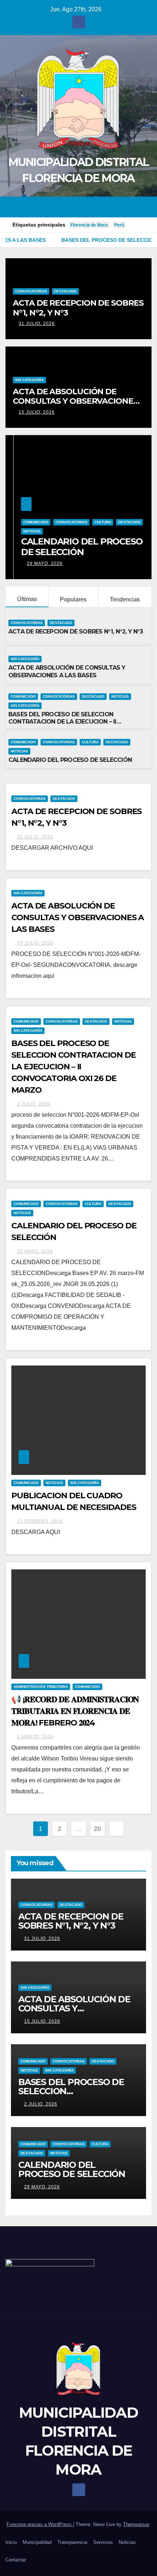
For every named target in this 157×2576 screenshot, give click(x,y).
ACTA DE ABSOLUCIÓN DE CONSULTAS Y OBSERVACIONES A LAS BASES (75, 401)
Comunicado (28, 522)
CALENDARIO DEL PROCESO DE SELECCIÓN (74, 547)
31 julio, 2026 (37, 324)
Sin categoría (29, 380)
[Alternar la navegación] (145, 207)
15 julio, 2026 (37, 412)
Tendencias (125, 599)
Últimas (27, 599)
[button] (133, 207)
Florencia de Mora (89, 225)
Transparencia (72, 2542)
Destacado (65, 291)
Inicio (11, 2542)
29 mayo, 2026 (37, 563)
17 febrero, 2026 (40, 1521)
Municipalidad (37, 2542)
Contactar (16, 2560)
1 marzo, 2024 (35, 1737)
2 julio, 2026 (34, 1104)
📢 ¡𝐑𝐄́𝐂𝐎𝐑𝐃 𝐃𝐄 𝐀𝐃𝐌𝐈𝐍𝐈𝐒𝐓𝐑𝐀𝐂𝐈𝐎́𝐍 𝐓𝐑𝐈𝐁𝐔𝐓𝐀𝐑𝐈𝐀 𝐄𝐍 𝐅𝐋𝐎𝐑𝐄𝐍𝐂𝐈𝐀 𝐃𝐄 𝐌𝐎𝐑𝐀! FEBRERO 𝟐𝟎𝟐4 (75, 1711)
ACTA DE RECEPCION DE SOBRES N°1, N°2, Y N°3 (78, 308)
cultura (95, 522)
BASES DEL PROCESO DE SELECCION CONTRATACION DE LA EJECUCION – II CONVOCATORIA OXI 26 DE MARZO (62, 722)
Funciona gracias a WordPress (40, 2524)
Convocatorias (31, 291)
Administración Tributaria (41, 1687)
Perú (119, 225)
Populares (73, 599)
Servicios (103, 2542)
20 (97, 1829)
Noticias (24, 531)
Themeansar (136, 2524)
